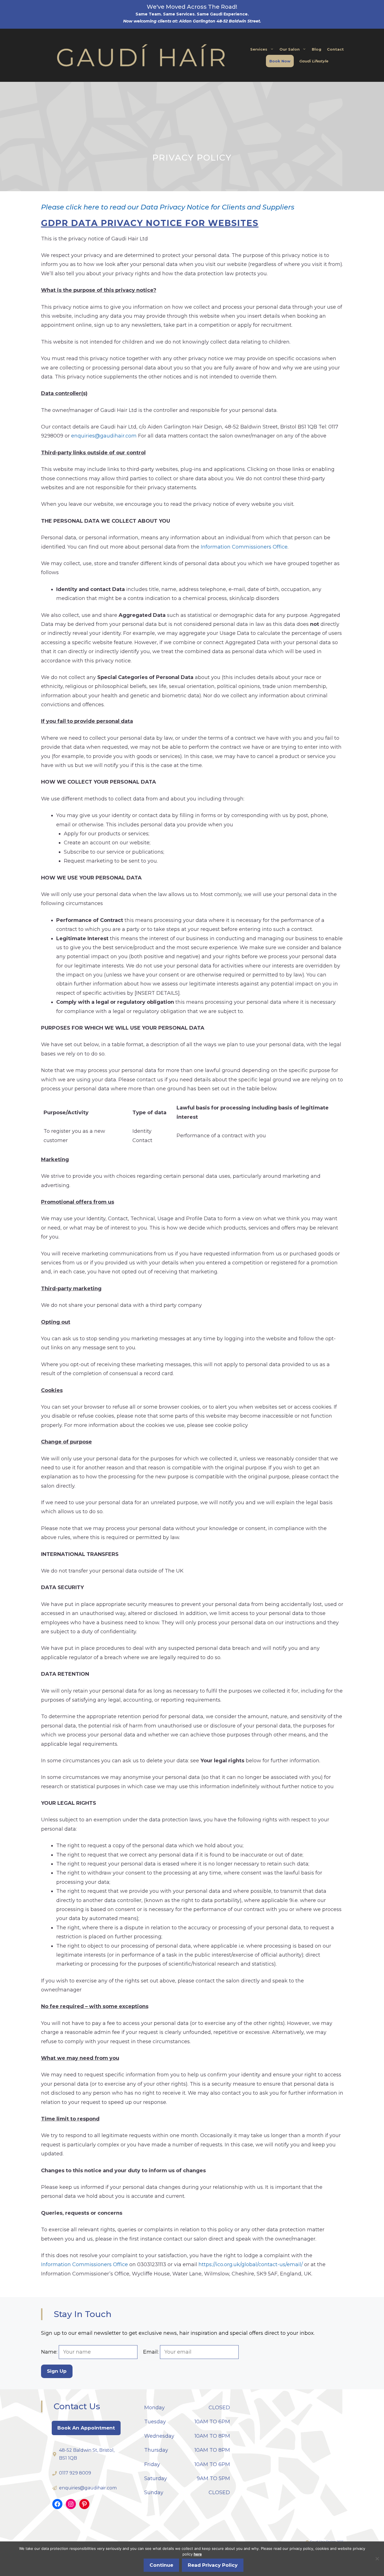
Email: (152, 2352)
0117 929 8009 (75, 2473)
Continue (161, 2565)
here (198, 2554)
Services (259, 49)
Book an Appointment (86, 2428)
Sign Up (57, 2371)
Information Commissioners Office (244, 547)
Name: (50, 2352)
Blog (317, 49)
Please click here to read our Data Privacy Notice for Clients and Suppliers (168, 207)
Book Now (280, 61)
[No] (377, 2559)
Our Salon (290, 49)
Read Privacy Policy (213, 2565)
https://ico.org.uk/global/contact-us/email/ (251, 2264)
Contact (335, 49)
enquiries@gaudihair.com (104, 436)
